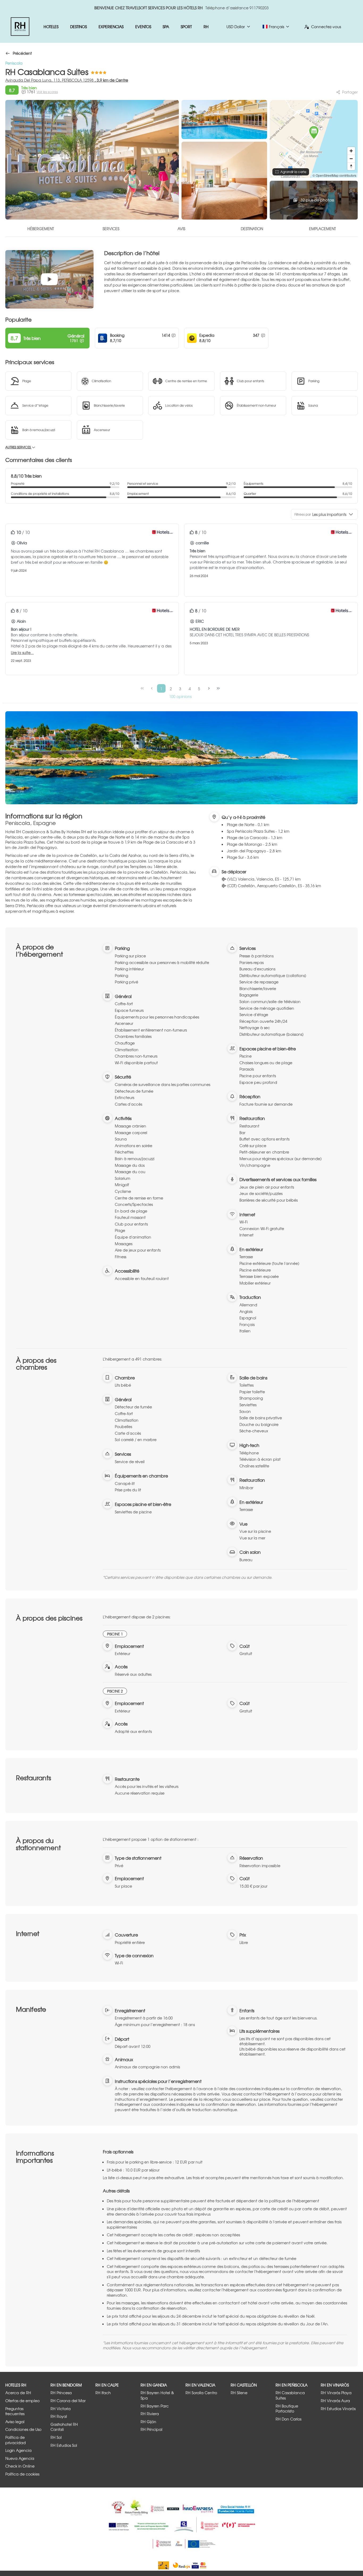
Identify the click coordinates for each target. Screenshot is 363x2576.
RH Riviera (150, 2414)
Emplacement (322, 229)
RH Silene (239, 2393)
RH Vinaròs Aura (335, 2401)
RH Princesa (61, 2393)
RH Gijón (148, 2422)
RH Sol (56, 2437)
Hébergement (41, 229)
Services (111, 229)
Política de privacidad (16, 2440)
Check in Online (20, 2466)
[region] (314, 139)
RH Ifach (103, 2393)
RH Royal (59, 2416)
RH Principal (151, 2429)
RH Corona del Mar (68, 2401)
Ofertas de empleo (22, 2401)
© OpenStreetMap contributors (334, 175)
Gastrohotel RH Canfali (64, 2427)
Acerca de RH (18, 2393)
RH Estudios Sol (64, 2445)
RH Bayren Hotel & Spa (157, 2395)
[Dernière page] (218, 688)
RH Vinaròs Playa (336, 2393)
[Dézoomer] (351, 159)
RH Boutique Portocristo (287, 2409)
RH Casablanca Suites (290, 2395)
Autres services (18, 447)
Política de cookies (22, 2474)
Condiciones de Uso (23, 2429)
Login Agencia (18, 2450)
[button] (314, 133)
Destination (252, 229)
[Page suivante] (209, 688)
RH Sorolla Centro (201, 2393)
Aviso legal (15, 2422)
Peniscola (14, 63)
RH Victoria (61, 2409)
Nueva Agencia (20, 2458)
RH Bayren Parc (155, 2406)
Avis (181, 229)
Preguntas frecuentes (15, 2411)
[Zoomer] (351, 151)
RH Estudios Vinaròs (338, 2409)
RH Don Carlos (288, 2419)
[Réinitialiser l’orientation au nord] (351, 166)
